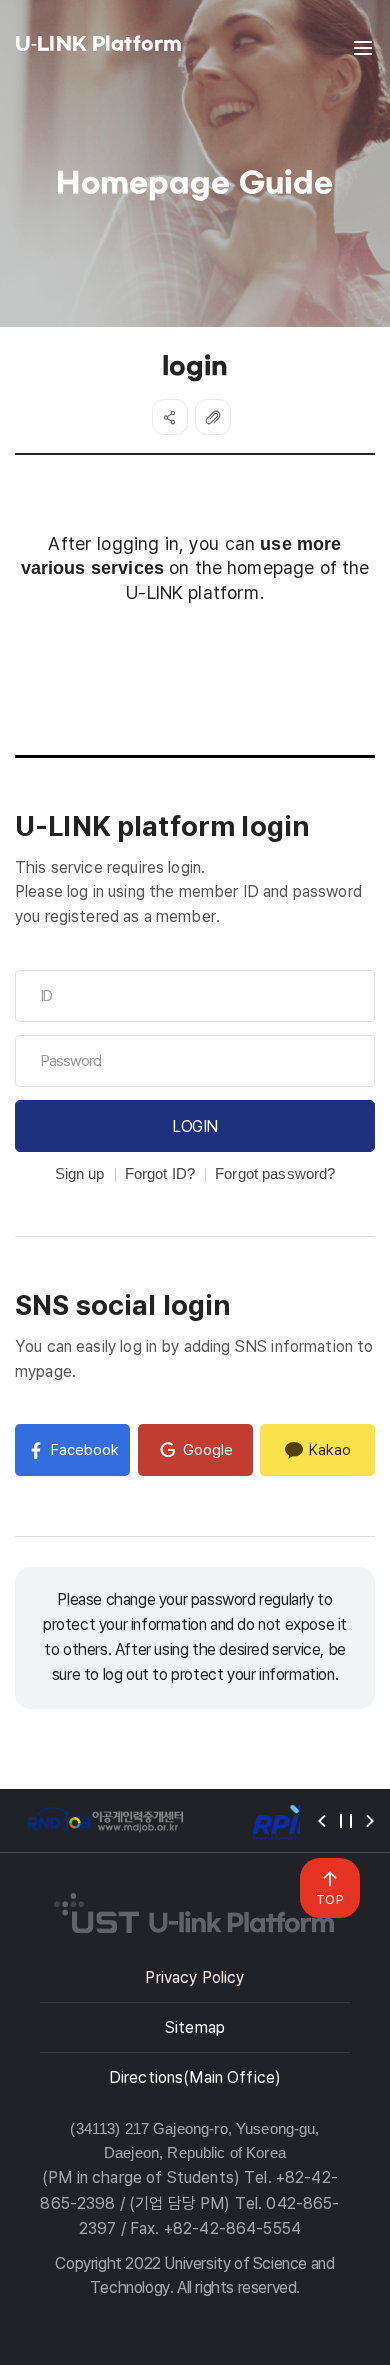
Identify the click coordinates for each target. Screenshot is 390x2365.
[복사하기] (213, 417)
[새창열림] (105, 1820)
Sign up (80, 1173)
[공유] (170, 417)
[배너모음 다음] (370, 1821)
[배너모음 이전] (322, 1821)
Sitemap (195, 2027)
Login (195, 1126)
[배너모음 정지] (346, 1821)
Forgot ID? (160, 1173)
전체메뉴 (363, 48)
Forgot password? (275, 1173)
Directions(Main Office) (195, 2077)
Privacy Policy (194, 1977)
